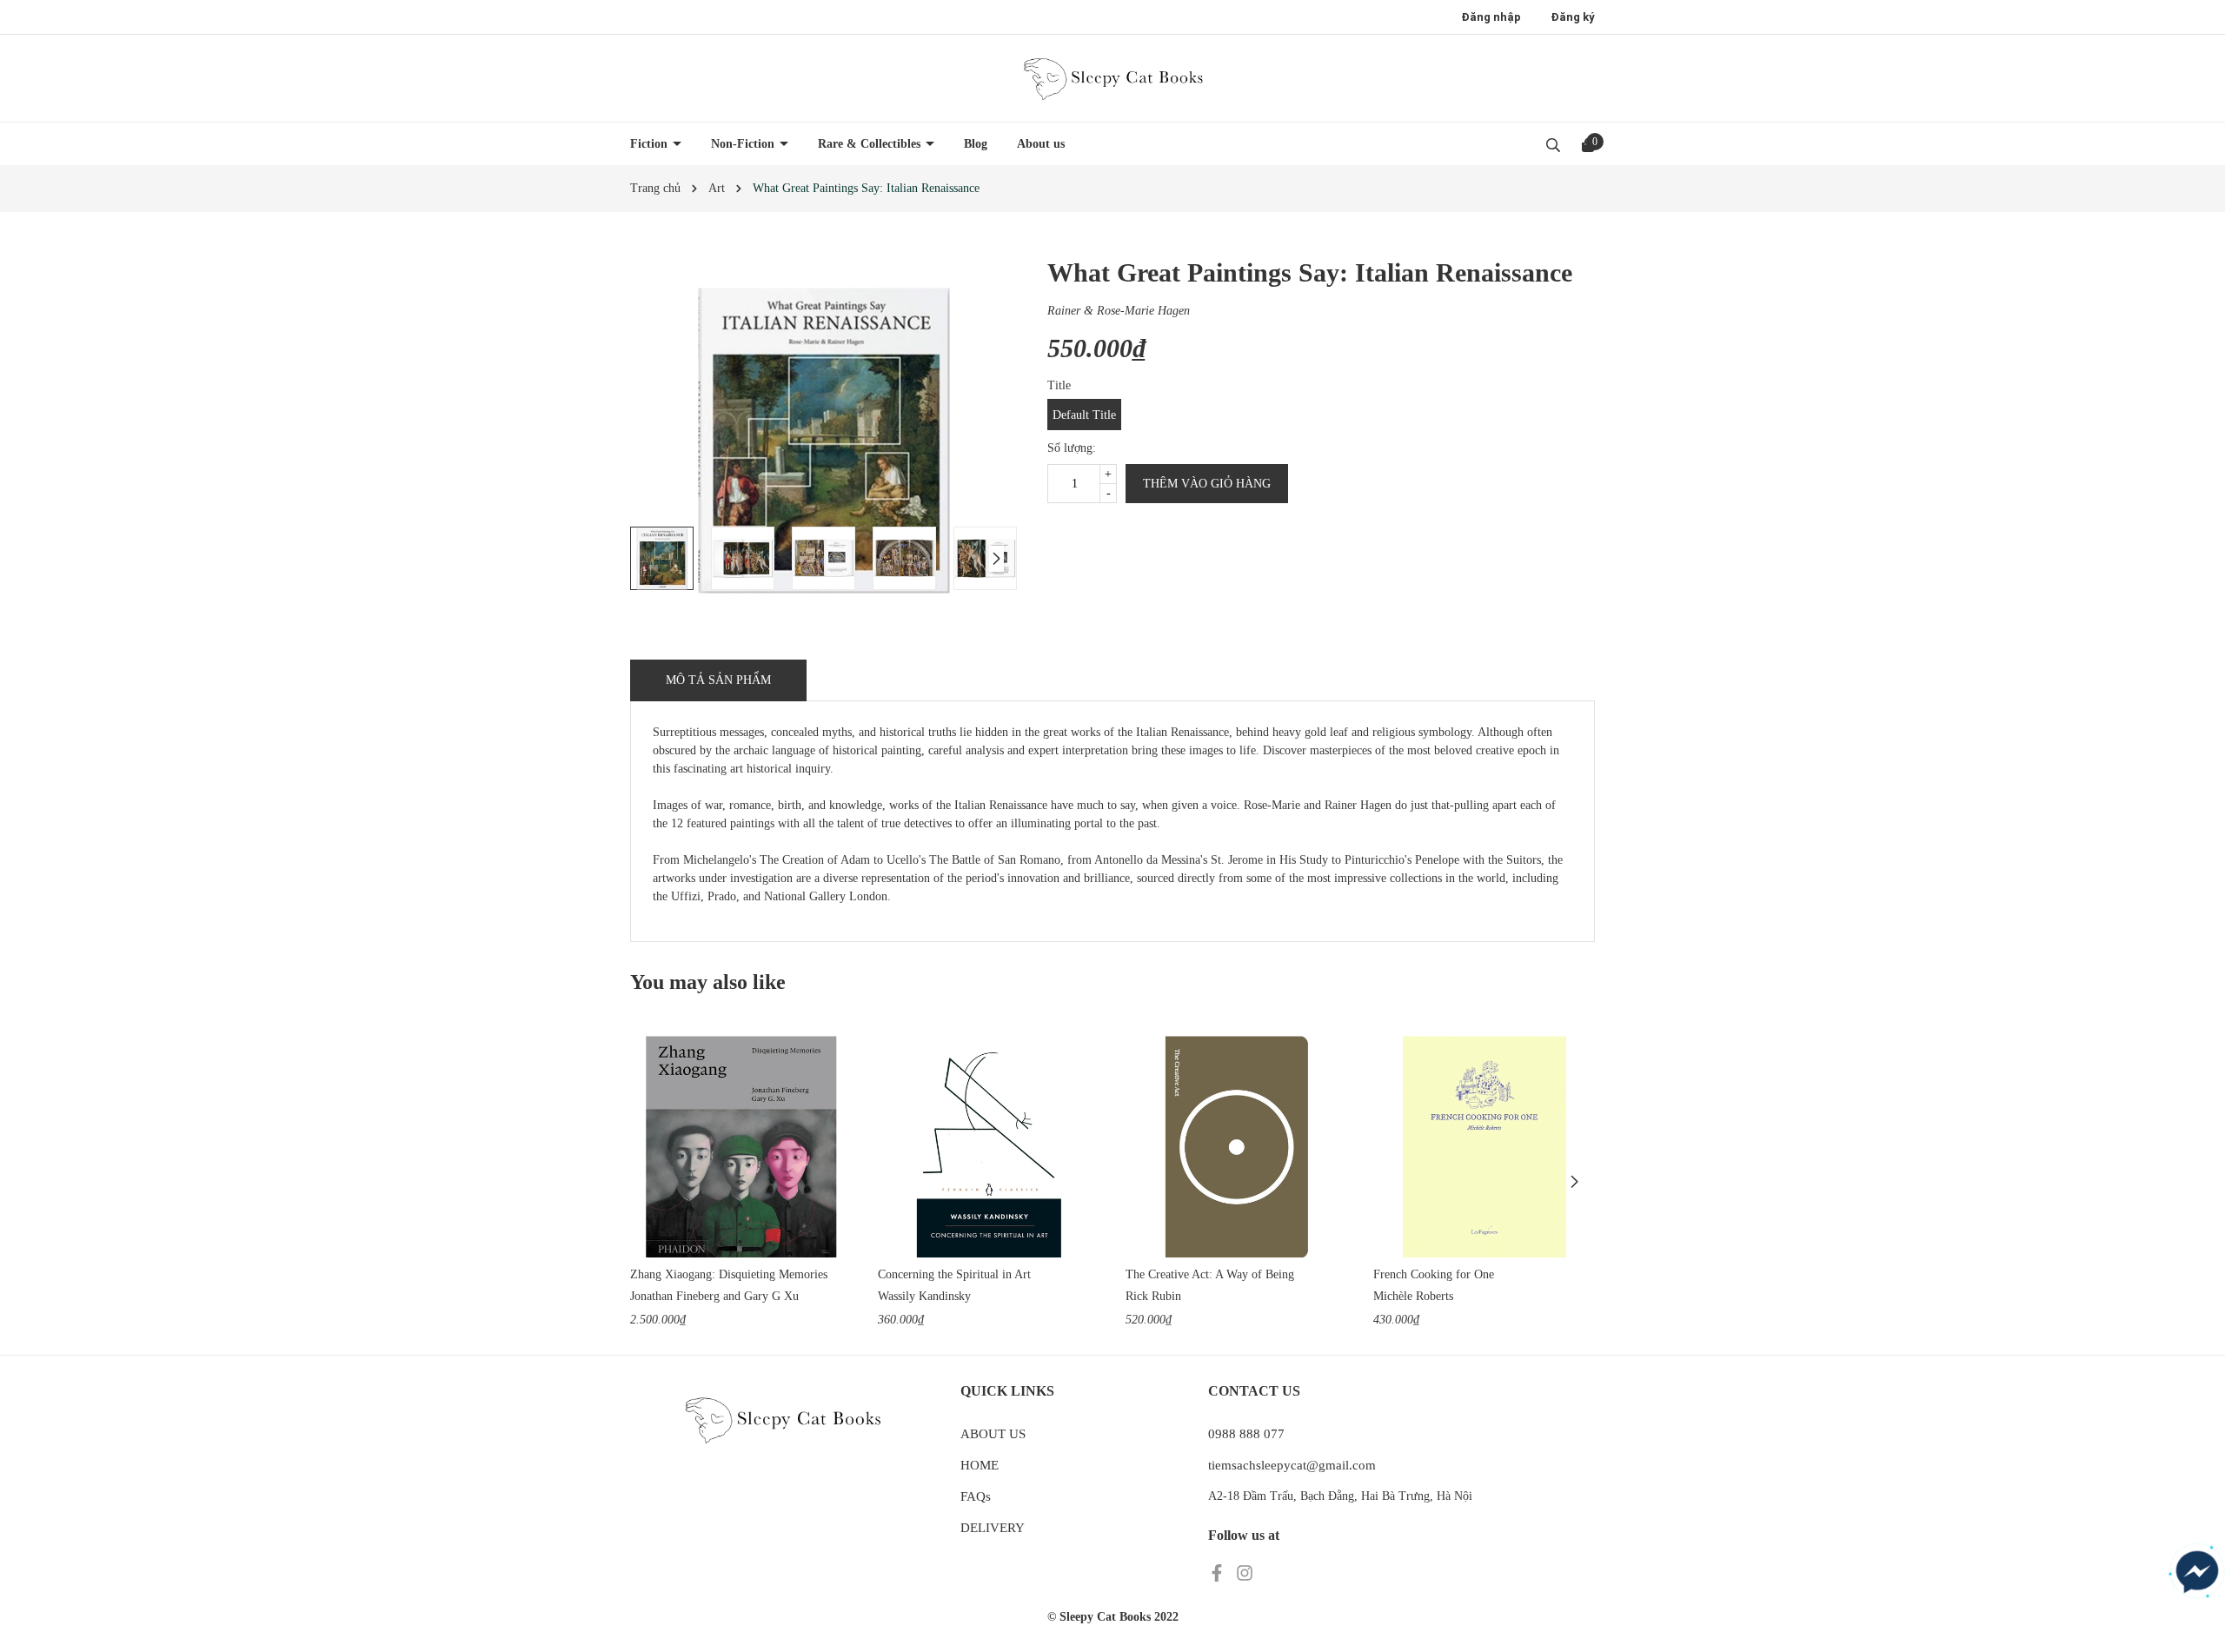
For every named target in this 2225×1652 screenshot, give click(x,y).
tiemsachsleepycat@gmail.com (1292, 1465)
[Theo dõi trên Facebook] (1219, 1572)
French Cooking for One (1434, 1274)
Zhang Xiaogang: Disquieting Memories (729, 1274)
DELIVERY (993, 1528)
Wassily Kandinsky (924, 1296)
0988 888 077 (1246, 1434)
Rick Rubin (1153, 1296)
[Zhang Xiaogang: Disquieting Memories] (741, 1147)
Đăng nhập (1491, 17)
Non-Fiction (744, 144)
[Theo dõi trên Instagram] (1245, 1572)
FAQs (976, 1496)
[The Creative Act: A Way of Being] (1236, 1147)
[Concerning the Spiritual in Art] (989, 1147)
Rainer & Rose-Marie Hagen (1119, 311)
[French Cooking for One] (1484, 1147)
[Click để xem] (824, 440)
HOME (980, 1465)
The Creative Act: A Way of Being (1210, 1274)
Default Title (1084, 415)
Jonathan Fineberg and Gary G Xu (714, 1296)
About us (1041, 144)
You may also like (708, 982)
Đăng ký (1573, 17)
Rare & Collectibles (871, 144)
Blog (976, 144)
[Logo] (1112, 78)
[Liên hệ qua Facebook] (2197, 1572)
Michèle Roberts (1413, 1296)
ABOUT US (993, 1434)
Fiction (651, 144)
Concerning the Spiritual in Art (954, 1274)
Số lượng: (1072, 448)
